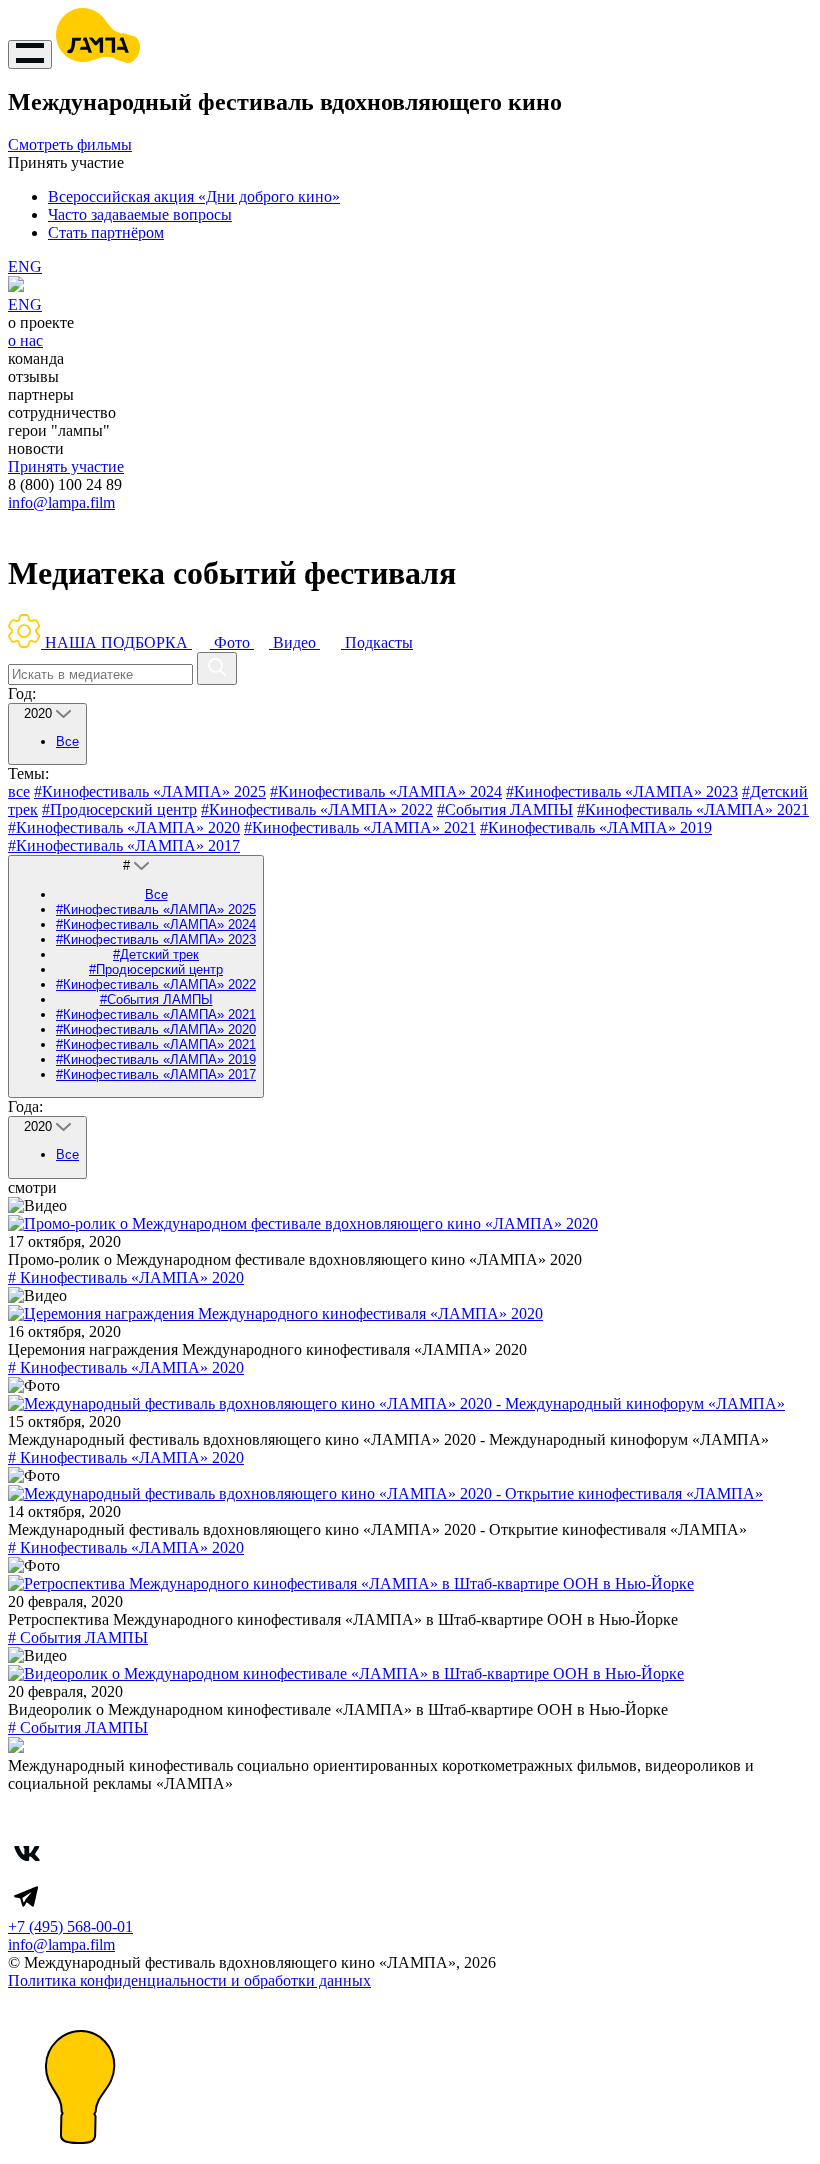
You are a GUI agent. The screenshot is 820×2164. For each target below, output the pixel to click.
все (19, 791)
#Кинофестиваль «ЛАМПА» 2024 (386, 791)
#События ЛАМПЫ (505, 809)
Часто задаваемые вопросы (140, 214)
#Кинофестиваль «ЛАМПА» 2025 (150, 791)
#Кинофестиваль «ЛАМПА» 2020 (124, 827)
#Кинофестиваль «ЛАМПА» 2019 (596, 827)
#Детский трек (156, 954)
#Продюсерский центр (119, 809)
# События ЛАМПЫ (78, 1637)
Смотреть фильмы (70, 144)
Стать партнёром (106, 232)
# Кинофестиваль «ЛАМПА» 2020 (126, 1277)
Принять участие (66, 466)
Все (67, 741)
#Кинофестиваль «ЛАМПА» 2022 (317, 809)
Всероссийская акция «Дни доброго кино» (194, 196)
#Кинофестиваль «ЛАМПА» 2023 (622, 791)
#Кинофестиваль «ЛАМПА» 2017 (124, 845)
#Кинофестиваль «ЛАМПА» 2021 (693, 809)
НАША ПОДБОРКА (116, 642)
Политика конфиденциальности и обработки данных (189, 1980)
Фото (232, 642)
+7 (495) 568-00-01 (70, 1926)
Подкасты (377, 642)
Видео (294, 642)
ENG (25, 266)
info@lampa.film (61, 502)
